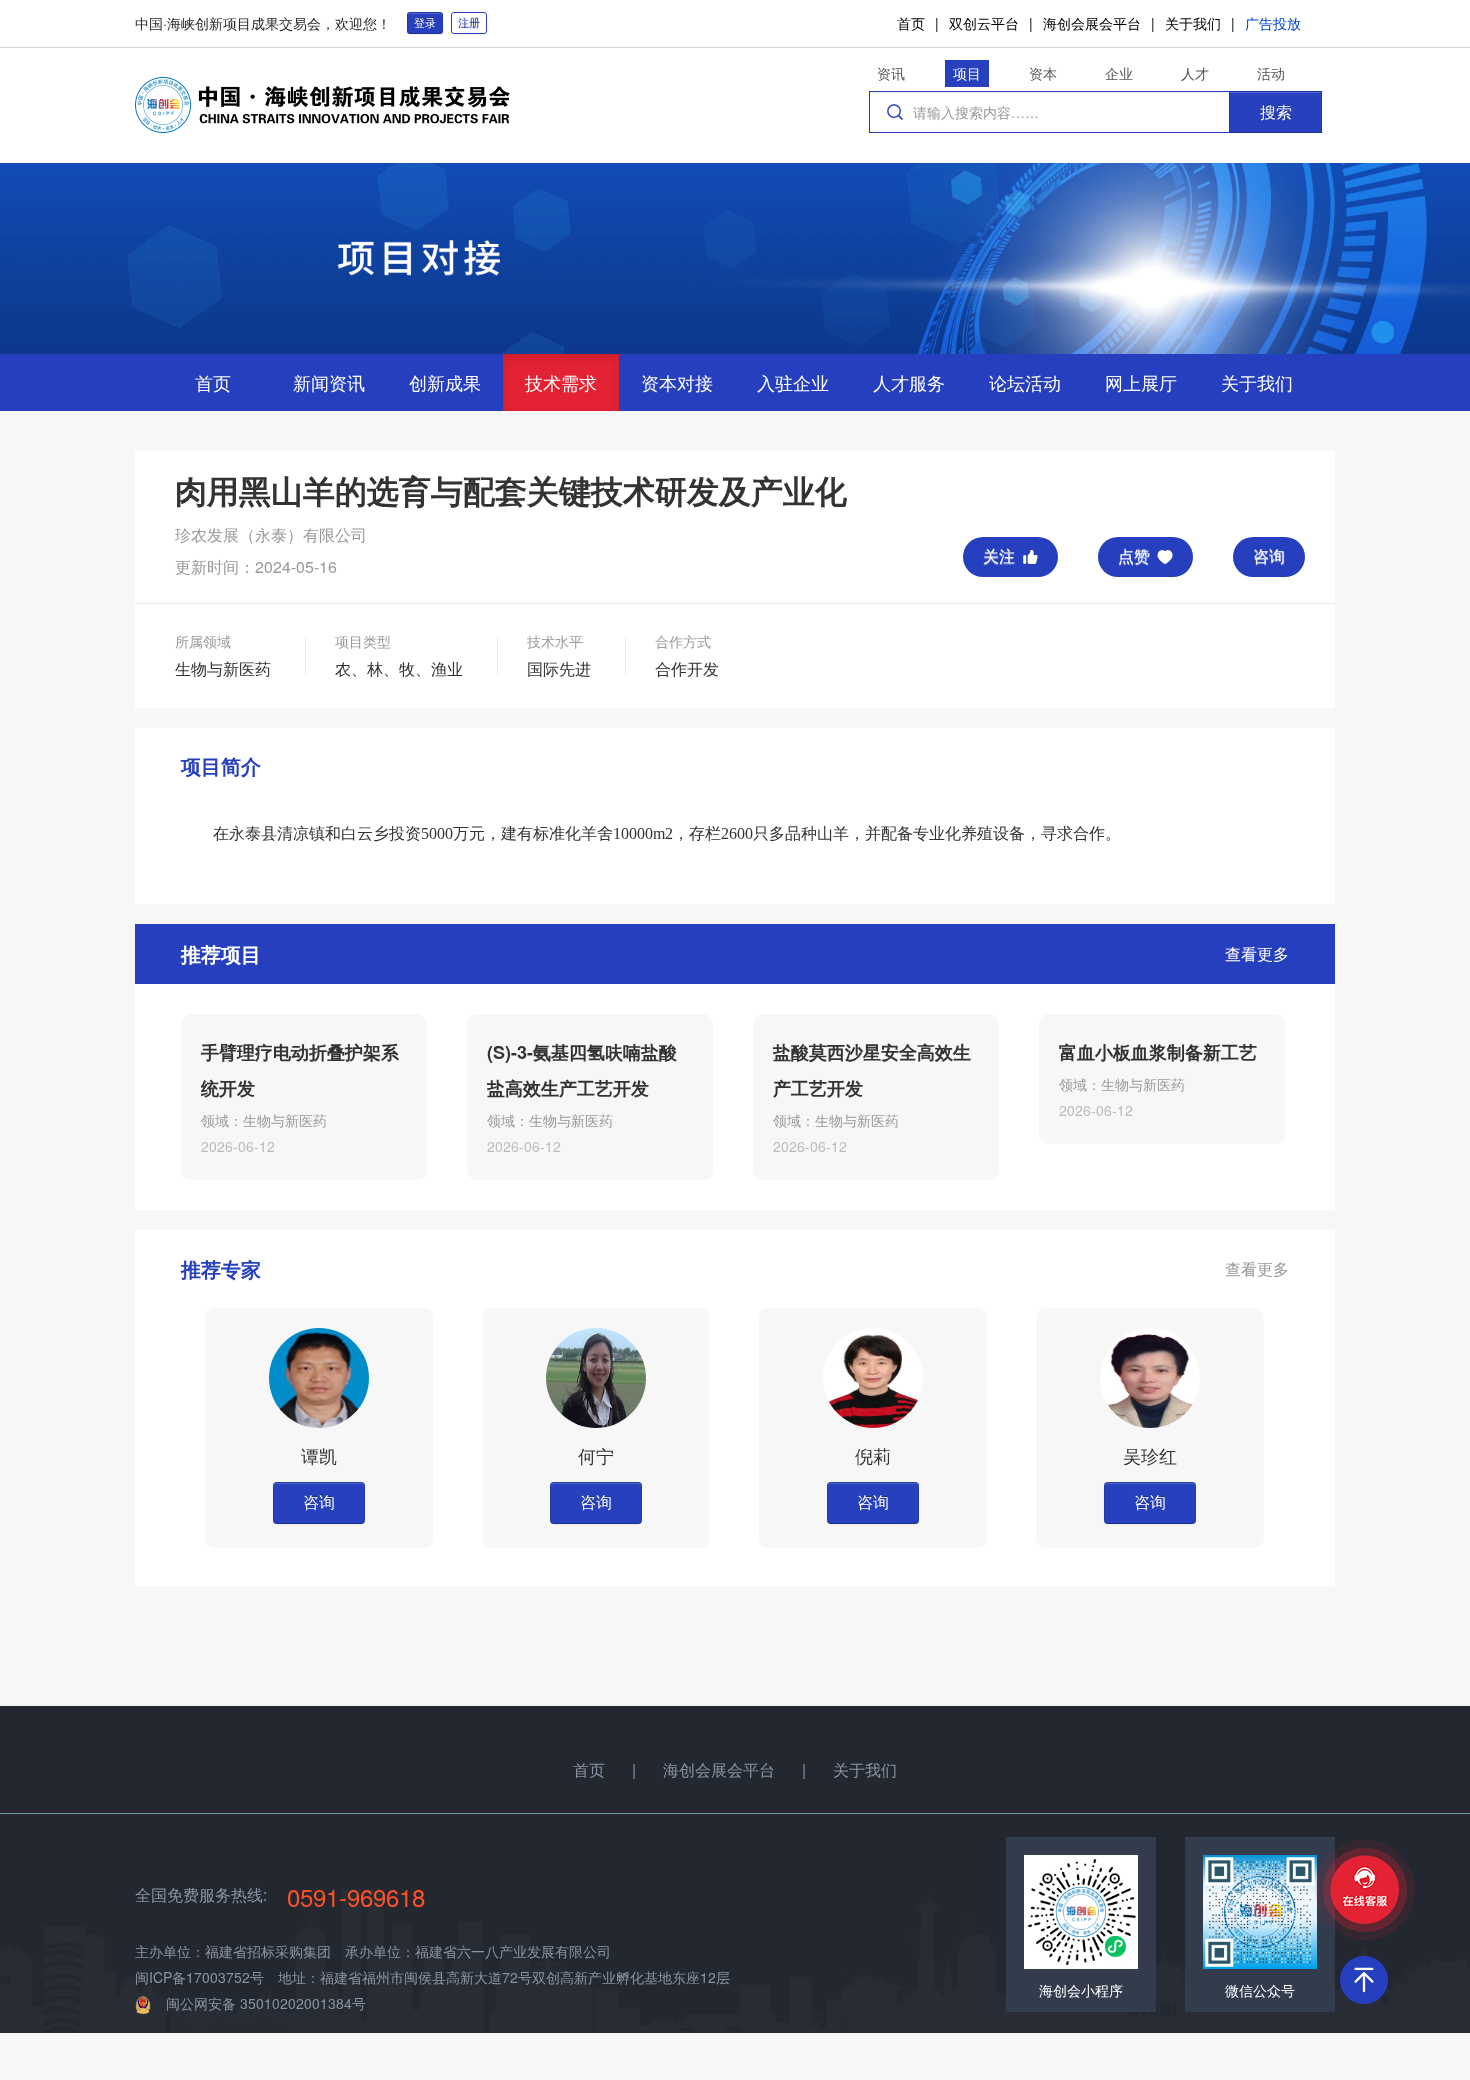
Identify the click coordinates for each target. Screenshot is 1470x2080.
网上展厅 (1141, 382)
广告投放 (1273, 23)
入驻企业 (793, 382)
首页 (911, 23)
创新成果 (445, 382)
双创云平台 (984, 23)
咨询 (1269, 555)
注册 (469, 22)
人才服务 (909, 382)
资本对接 (677, 382)
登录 (425, 22)
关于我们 (1193, 23)
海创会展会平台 (1092, 23)
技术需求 (561, 382)
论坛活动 (1025, 382)
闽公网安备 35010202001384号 (266, 2003)
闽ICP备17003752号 (199, 1977)
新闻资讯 (329, 382)
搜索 (1276, 111)
